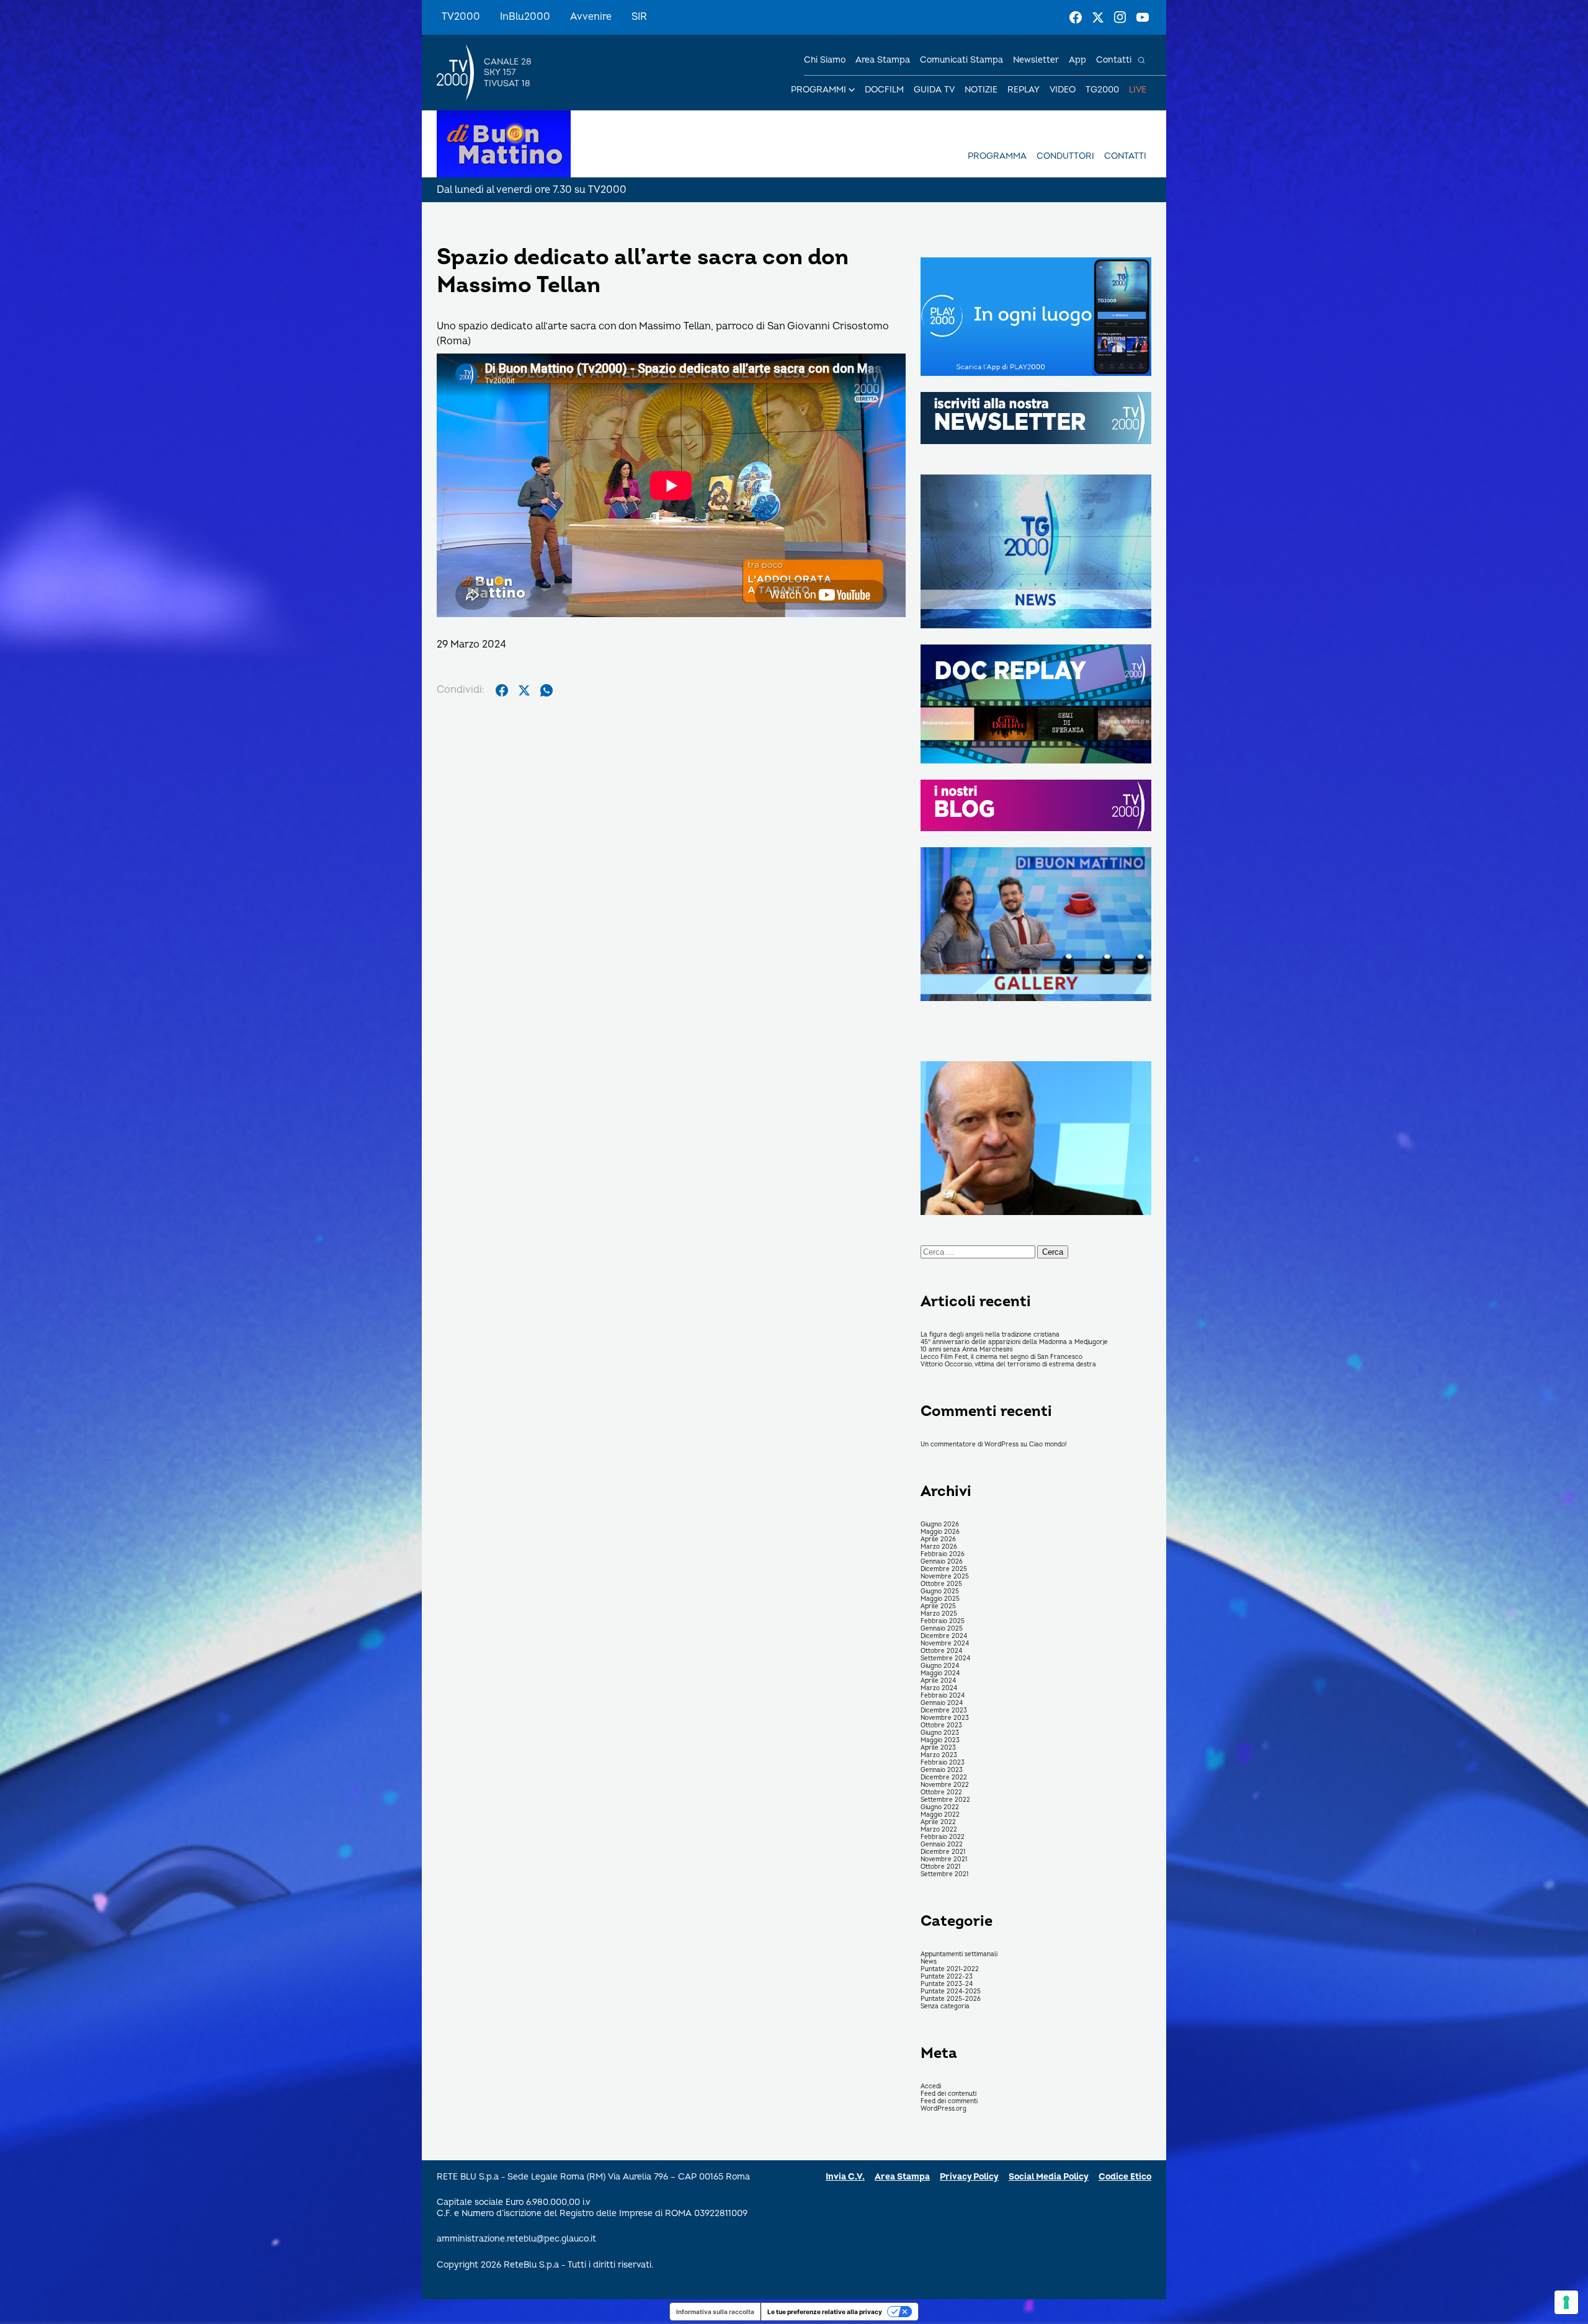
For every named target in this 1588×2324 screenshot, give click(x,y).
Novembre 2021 (944, 1859)
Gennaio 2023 (942, 1770)
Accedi (931, 2086)
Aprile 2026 (938, 1539)
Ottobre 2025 (941, 1584)
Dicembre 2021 (943, 1852)
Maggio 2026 (940, 1532)
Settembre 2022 (945, 1800)
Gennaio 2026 (942, 1562)
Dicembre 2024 (944, 1636)
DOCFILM (884, 90)
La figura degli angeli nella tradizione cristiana (990, 1335)
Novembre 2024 (945, 1644)
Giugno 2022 (940, 1807)
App (1077, 60)
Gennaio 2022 (942, 1845)
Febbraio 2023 (943, 1763)
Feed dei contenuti (948, 2094)
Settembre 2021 (944, 1874)
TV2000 (461, 17)
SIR (639, 17)
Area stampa (883, 60)
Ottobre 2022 (941, 1792)
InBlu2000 (525, 17)
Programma (997, 156)
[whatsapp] (546, 690)
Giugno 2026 (940, 1525)
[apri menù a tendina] (852, 90)
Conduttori (1065, 156)
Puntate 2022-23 (947, 1977)
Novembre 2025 (945, 1577)
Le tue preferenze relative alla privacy (825, 2312)
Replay (1024, 90)
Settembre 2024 (945, 1658)
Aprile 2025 (938, 1606)
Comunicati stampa (961, 60)
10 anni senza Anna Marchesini (966, 1350)
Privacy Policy (969, 2177)
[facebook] (502, 690)
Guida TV (934, 90)
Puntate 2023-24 (947, 1984)
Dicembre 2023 (944, 1711)
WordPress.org (943, 2109)
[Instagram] (1120, 17)
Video (1063, 90)
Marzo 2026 (939, 1547)
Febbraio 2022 (943, 1837)
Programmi (819, 90)
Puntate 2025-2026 (951, 1999)
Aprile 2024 (938, 1681)
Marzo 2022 (939, 1830)
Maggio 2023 (940, 1740)
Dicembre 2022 (944, 1778)
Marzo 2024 (939, 1688)
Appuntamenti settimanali (959, 1954)
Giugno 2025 (940, 1592)
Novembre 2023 (945, 1718)
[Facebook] (1076, 17)
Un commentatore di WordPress (970, 1445)
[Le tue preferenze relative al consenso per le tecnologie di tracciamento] (1566, 2302)
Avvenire (591, 17)
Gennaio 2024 (942, 1703)
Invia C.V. (845, 2177)
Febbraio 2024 (943, 1696)
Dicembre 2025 (944, 1569)
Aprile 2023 (938, 1748)
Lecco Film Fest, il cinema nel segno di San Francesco (1001, 1357)
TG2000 (1102, 90)
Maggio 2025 (940, 1599)
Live (1138, 90)
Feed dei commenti (949, 2101)
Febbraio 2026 (943, 1554)
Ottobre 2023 (941, 1725)
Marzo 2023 (939, 1755)
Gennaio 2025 (942, 1629)
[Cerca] (1141, 60)
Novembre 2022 (945, 1785)
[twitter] (524, 690)
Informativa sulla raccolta (715, 2312)
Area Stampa (902, 2177)
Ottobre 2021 (940, 1867)
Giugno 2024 (940, 1666)
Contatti (1114, 60)
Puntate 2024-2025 (951, 1992)
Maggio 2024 (940, 1673)
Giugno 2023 (940, 1733)
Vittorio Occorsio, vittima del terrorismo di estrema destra (1008, 1365)
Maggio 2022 (940, 1815)
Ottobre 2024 (941, 1651)
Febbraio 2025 (943, 1621)
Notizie (981, 90)
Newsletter (1036, 60)
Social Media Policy (1049, 2177)
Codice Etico (1125, 2177)
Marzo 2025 (939, 1614)
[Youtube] (1143, 17)
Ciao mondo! (1048, 1445)
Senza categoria (945, 2006)
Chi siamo (825, 60)
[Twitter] (1098, 17)
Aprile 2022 (938, 1822)
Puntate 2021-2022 (950, 1969)
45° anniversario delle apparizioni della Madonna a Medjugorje (1014, 1342)
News (929, 1962)
